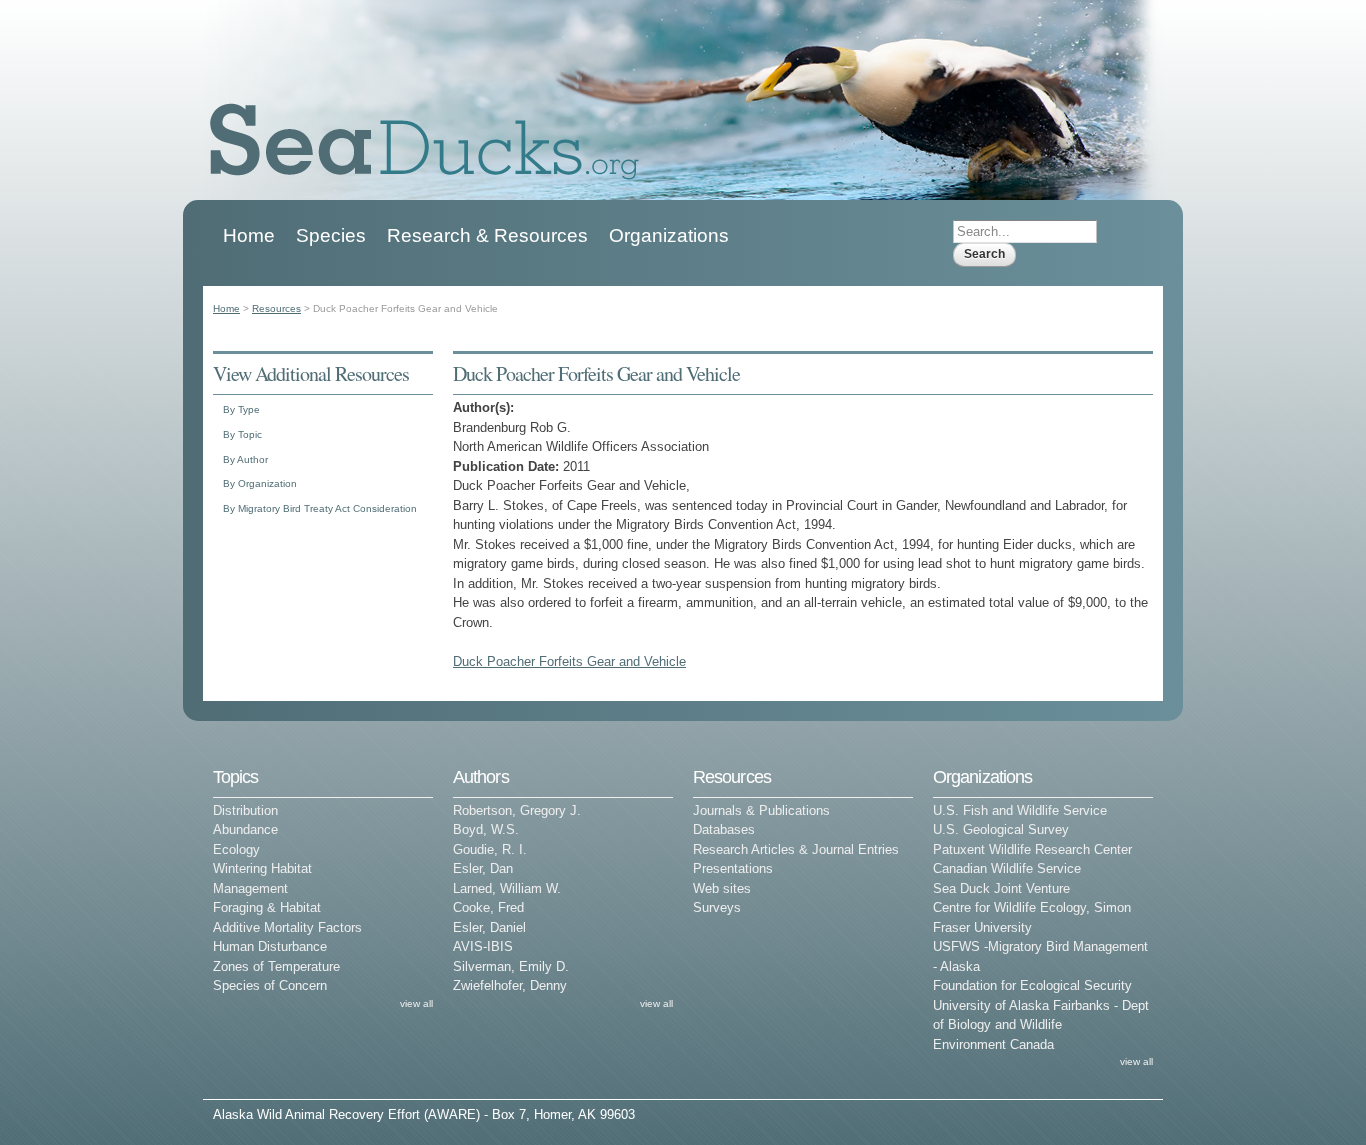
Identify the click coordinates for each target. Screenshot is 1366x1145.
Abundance (245, 829)
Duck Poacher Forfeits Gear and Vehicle (569, 661)
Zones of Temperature (276, 966)
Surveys (717, 907)
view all (416, 1003)
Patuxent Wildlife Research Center (1032, 849)
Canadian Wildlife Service (1007, 868)
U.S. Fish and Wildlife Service (1020, 810)
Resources (276, 308)
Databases (724, 829)
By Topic (242, 434)
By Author (245, 459)
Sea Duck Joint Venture (1001, 888)
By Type (241, 409)
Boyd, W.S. (486, 829)
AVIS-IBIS (483, 946)
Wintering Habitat (262, 868)
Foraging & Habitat (267, 907)
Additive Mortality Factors (287, 927)
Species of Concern (270, 985)
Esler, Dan (483, 868)
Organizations (669, 235)
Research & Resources (487, 235)
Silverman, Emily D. (511, 966)
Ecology (236, 849)
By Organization (260, 483)
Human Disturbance (270, 946)
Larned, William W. (507, 888)
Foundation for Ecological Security (1032, 985)
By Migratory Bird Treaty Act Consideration (320, 508)
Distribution (245, 810)
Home (249, 235)
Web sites (722, 888)
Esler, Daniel (489, 927)
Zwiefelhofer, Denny (510, 985)
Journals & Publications (761, 810)
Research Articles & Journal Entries (796, 849)
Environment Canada (993, 1044)
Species (331, 235)
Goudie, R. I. (490, 849)
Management (250, 888)
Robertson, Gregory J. (517, 810)
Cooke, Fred (488, 907)
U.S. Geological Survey (1001, 829)
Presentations (733, 868)
